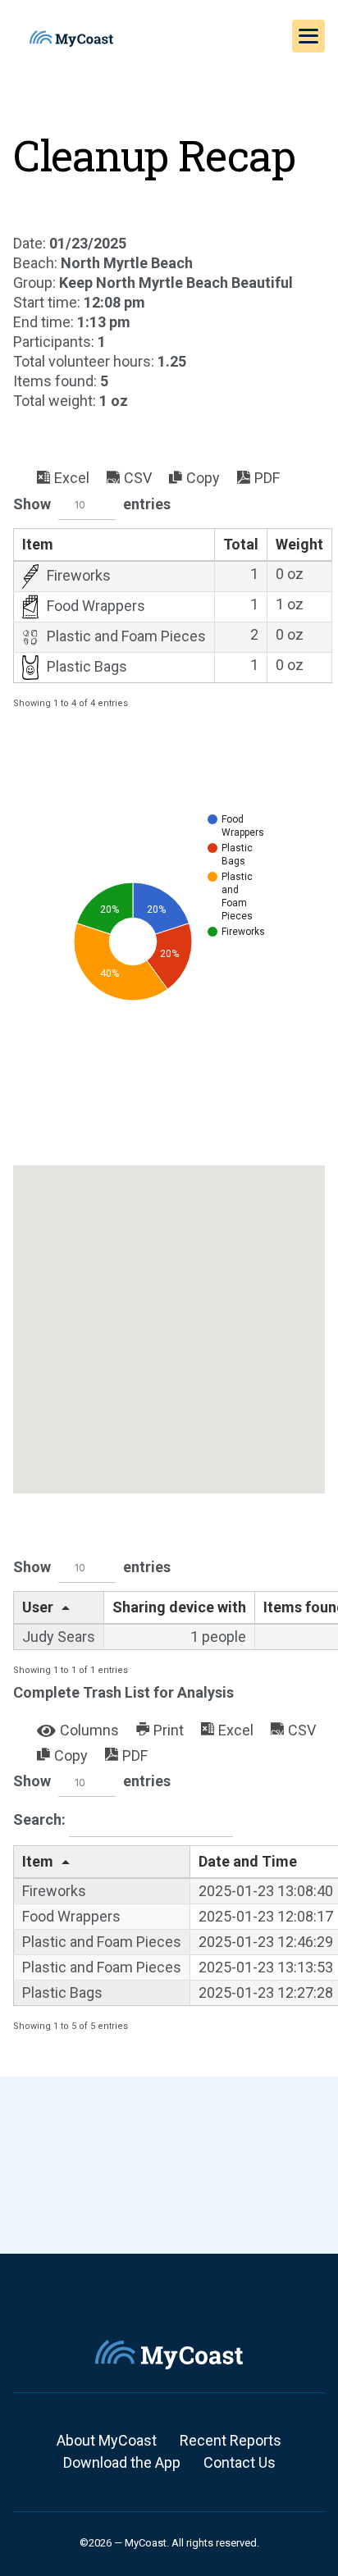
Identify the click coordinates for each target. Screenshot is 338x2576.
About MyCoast (107, 2440)
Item (38, 544)
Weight (299, 544)
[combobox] (87, 506)
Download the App (122, 2462)
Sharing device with (179, 1607)
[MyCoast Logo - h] (71, 39)
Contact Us (240, 2462)
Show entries (92, 504)
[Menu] (308, 36)
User (38, 1607)
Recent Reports (231, 2440)
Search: (41, 1819)
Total (241, 544)
